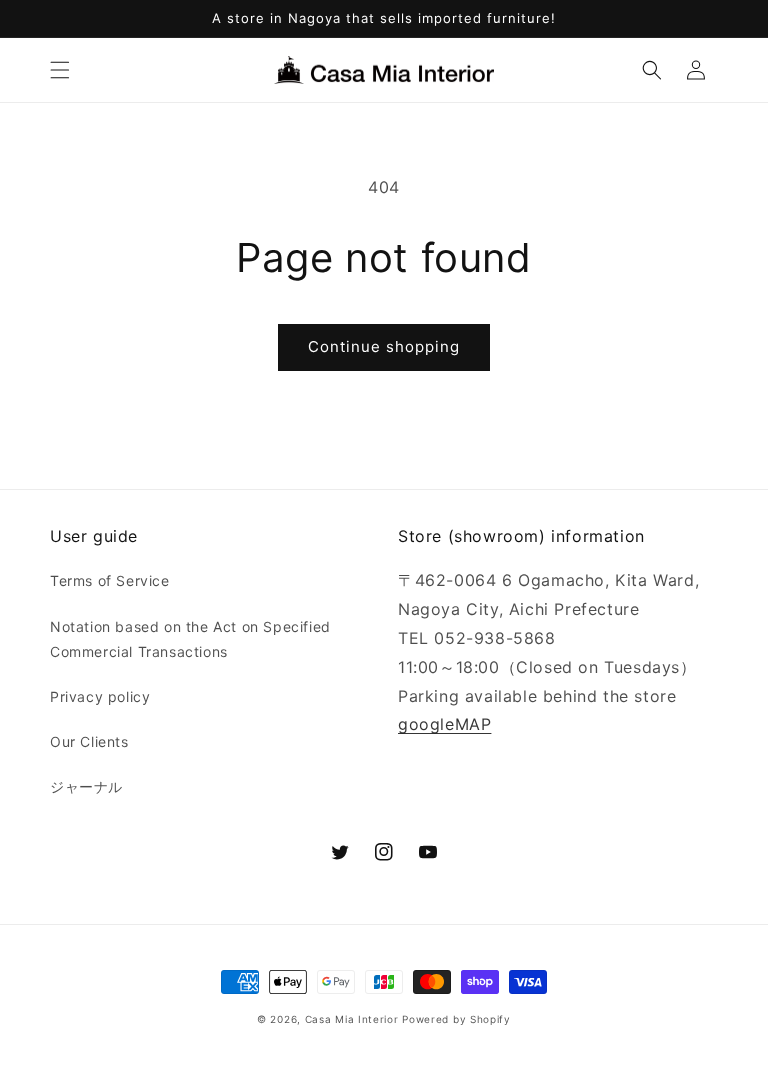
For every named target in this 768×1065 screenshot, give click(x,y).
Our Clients (89, 741)
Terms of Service (110, 580)
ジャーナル (86, 786)
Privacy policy (100, 696)
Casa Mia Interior (352, 1019)
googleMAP (444, 724)
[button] (60, 70)
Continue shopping (384, 346)
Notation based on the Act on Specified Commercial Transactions (190, 639)
